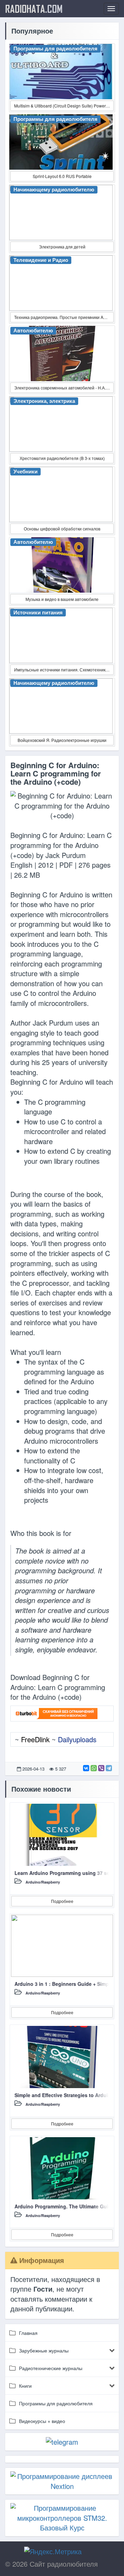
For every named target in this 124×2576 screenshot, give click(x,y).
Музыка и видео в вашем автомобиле (62, 599)
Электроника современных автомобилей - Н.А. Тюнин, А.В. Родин (64, 388)
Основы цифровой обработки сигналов (62, 529)
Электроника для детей (62, 247)
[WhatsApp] (94, 1768)
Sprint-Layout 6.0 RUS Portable (62, 176)
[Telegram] (109, 1768)
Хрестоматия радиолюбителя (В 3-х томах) (62, 458)
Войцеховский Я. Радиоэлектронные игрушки (62, 740)
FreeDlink (35, 1739)
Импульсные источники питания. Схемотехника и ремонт (64, 669)
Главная (28, 2333)
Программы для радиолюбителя (56, 2403)
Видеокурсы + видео (42, 2421)
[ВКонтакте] (86, 1768)
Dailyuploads (77, 1739)
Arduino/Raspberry (43, 1882)
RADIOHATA (34, 9)
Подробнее (62, 1901)
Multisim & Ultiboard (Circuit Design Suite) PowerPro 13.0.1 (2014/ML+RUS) (64, 106)
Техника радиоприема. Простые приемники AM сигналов (64, 317)
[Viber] (101, 1768)
